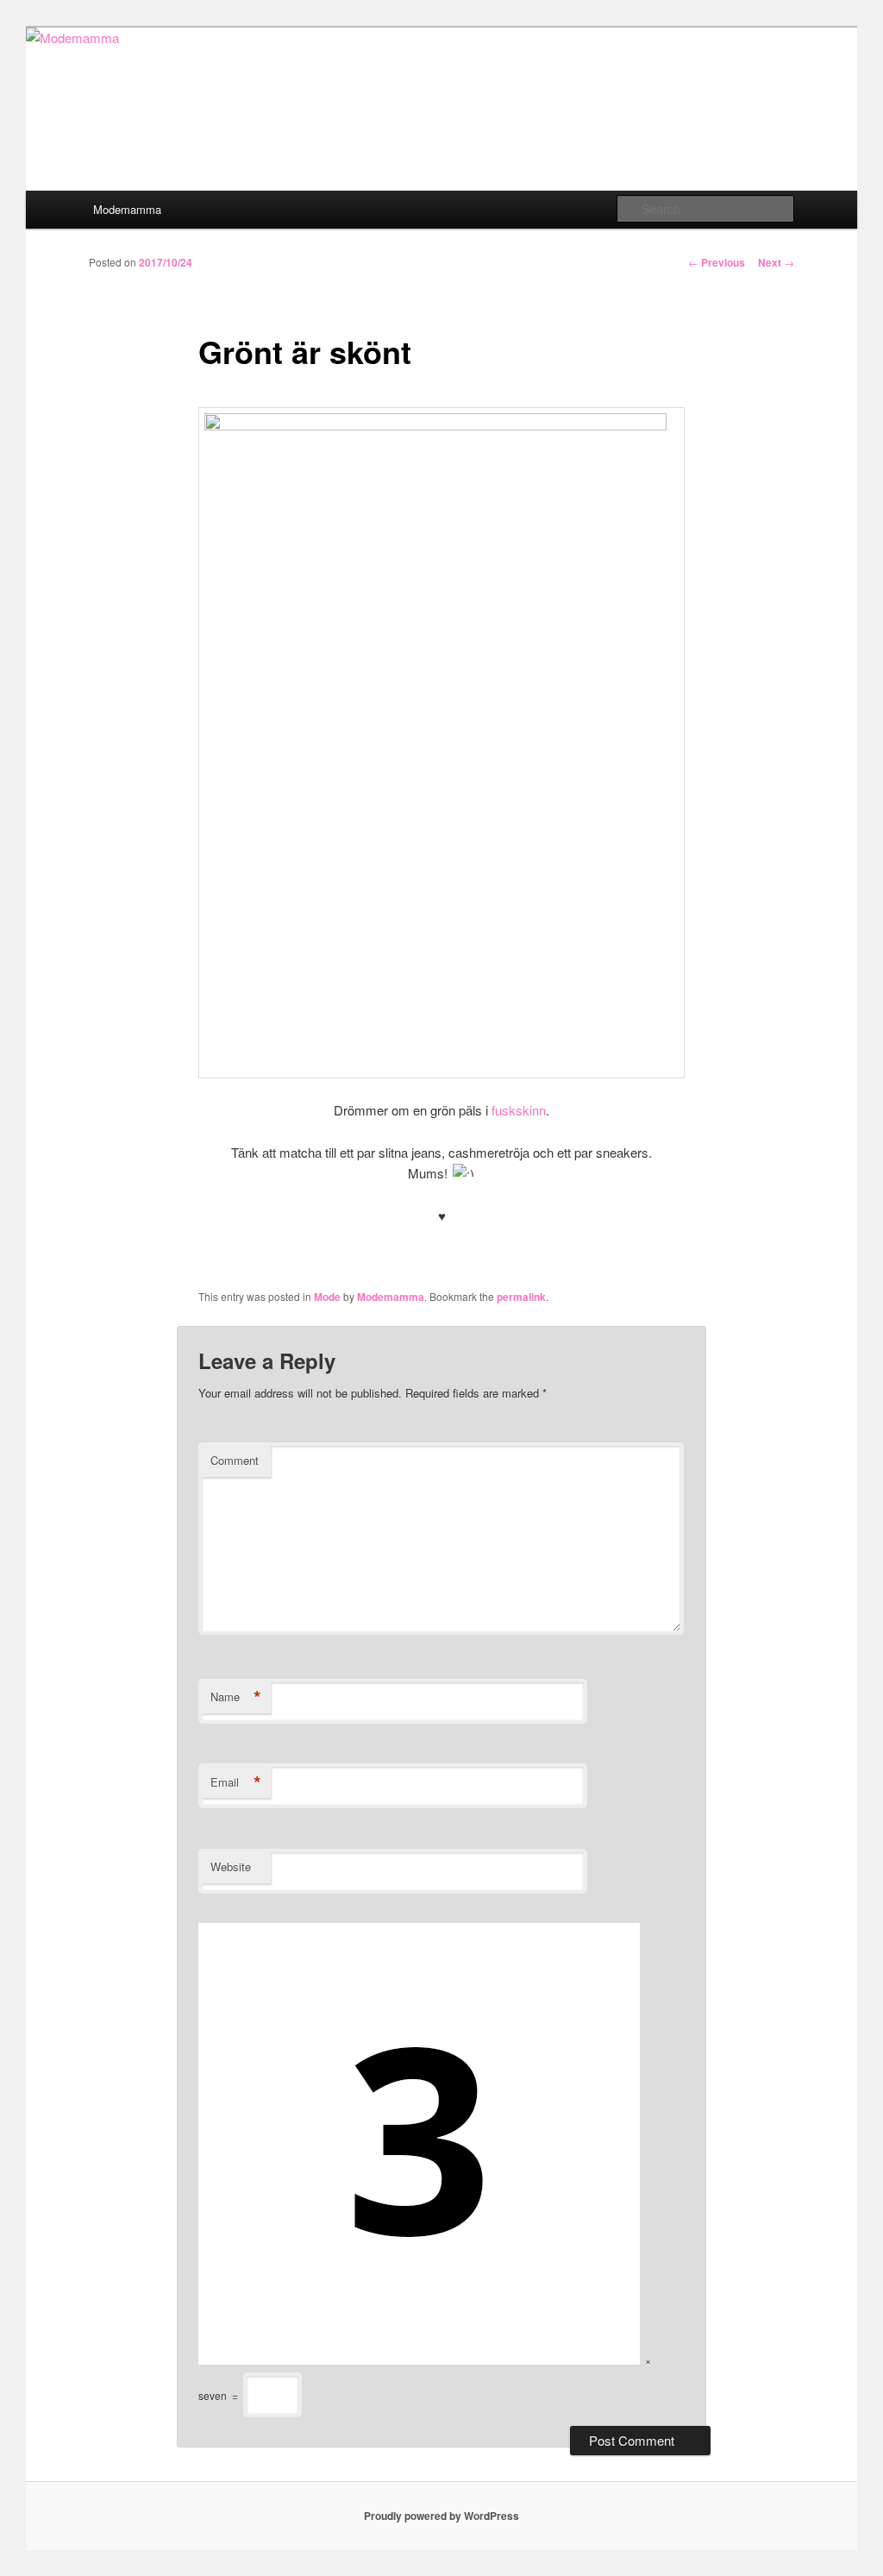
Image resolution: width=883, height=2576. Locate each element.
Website (231, 1866)
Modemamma (127, 209)
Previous (717, 262)
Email (236, 1782)
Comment (235, 1460)
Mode (327, 1297)
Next (776, 262)
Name (236, 1697)
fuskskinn (519, 1110)
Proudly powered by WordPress (441, 2516)
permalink (521, 1297)
